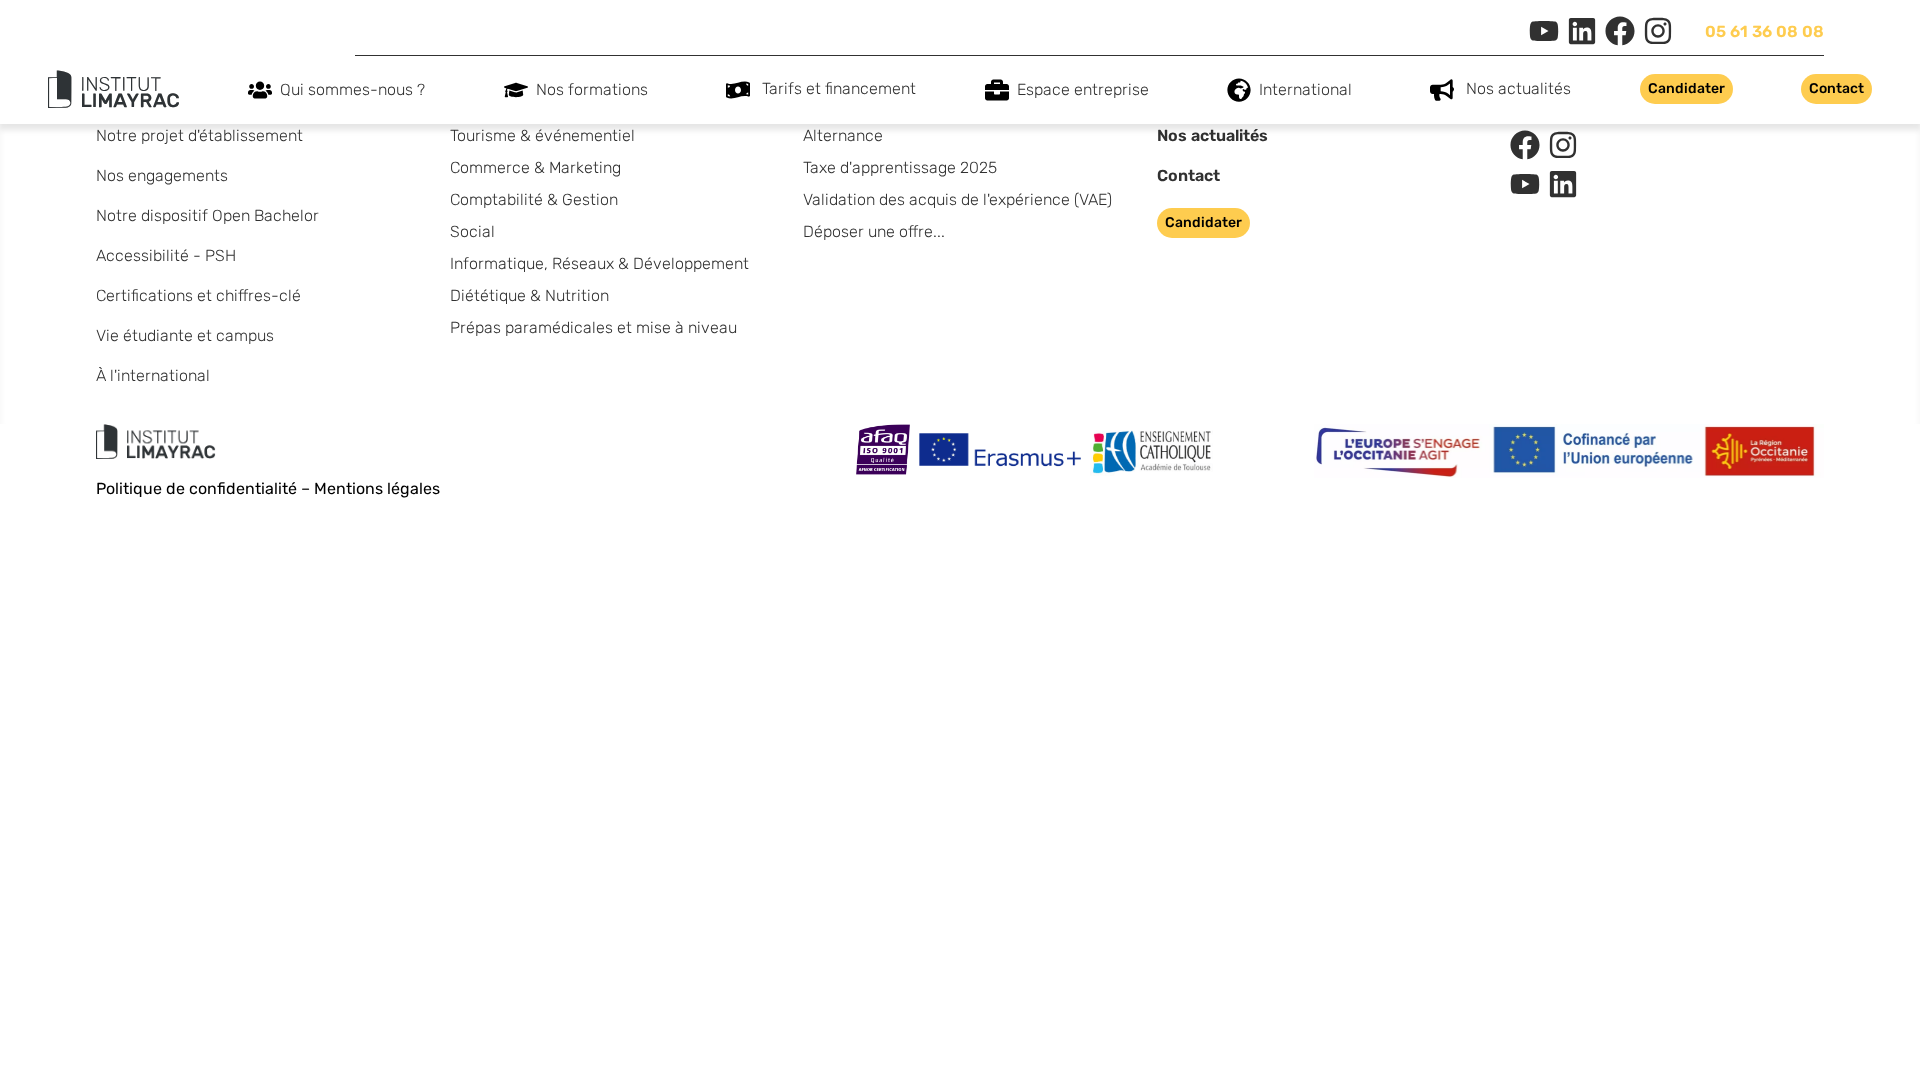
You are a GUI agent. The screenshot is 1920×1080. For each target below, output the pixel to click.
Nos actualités (1518, 88)
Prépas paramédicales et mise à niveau (593, 327)
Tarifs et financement (839, 88)
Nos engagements (162, 175)
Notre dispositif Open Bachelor (207, 215)
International (1305, 89)
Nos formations (592, 89)
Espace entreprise (1083, 89)
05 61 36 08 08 (1764, 31)
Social (472, 231)
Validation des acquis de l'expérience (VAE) (957, 199)
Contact (1188, 175)
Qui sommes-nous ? (352, 89)
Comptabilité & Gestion (534, 199)
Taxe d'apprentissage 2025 (900, 167)
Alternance (843, 135)
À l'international (153, 375)
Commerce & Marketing (535, 167)
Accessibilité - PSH (166, 255)
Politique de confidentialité (196, 488)
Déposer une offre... (874, 231)
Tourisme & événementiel (542, 135)
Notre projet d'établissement (199, 135)
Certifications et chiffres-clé (198, 295)
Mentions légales (377, 488)
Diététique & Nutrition (529, 295)
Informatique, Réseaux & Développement (599, 263)
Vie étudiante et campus (185, 335)
